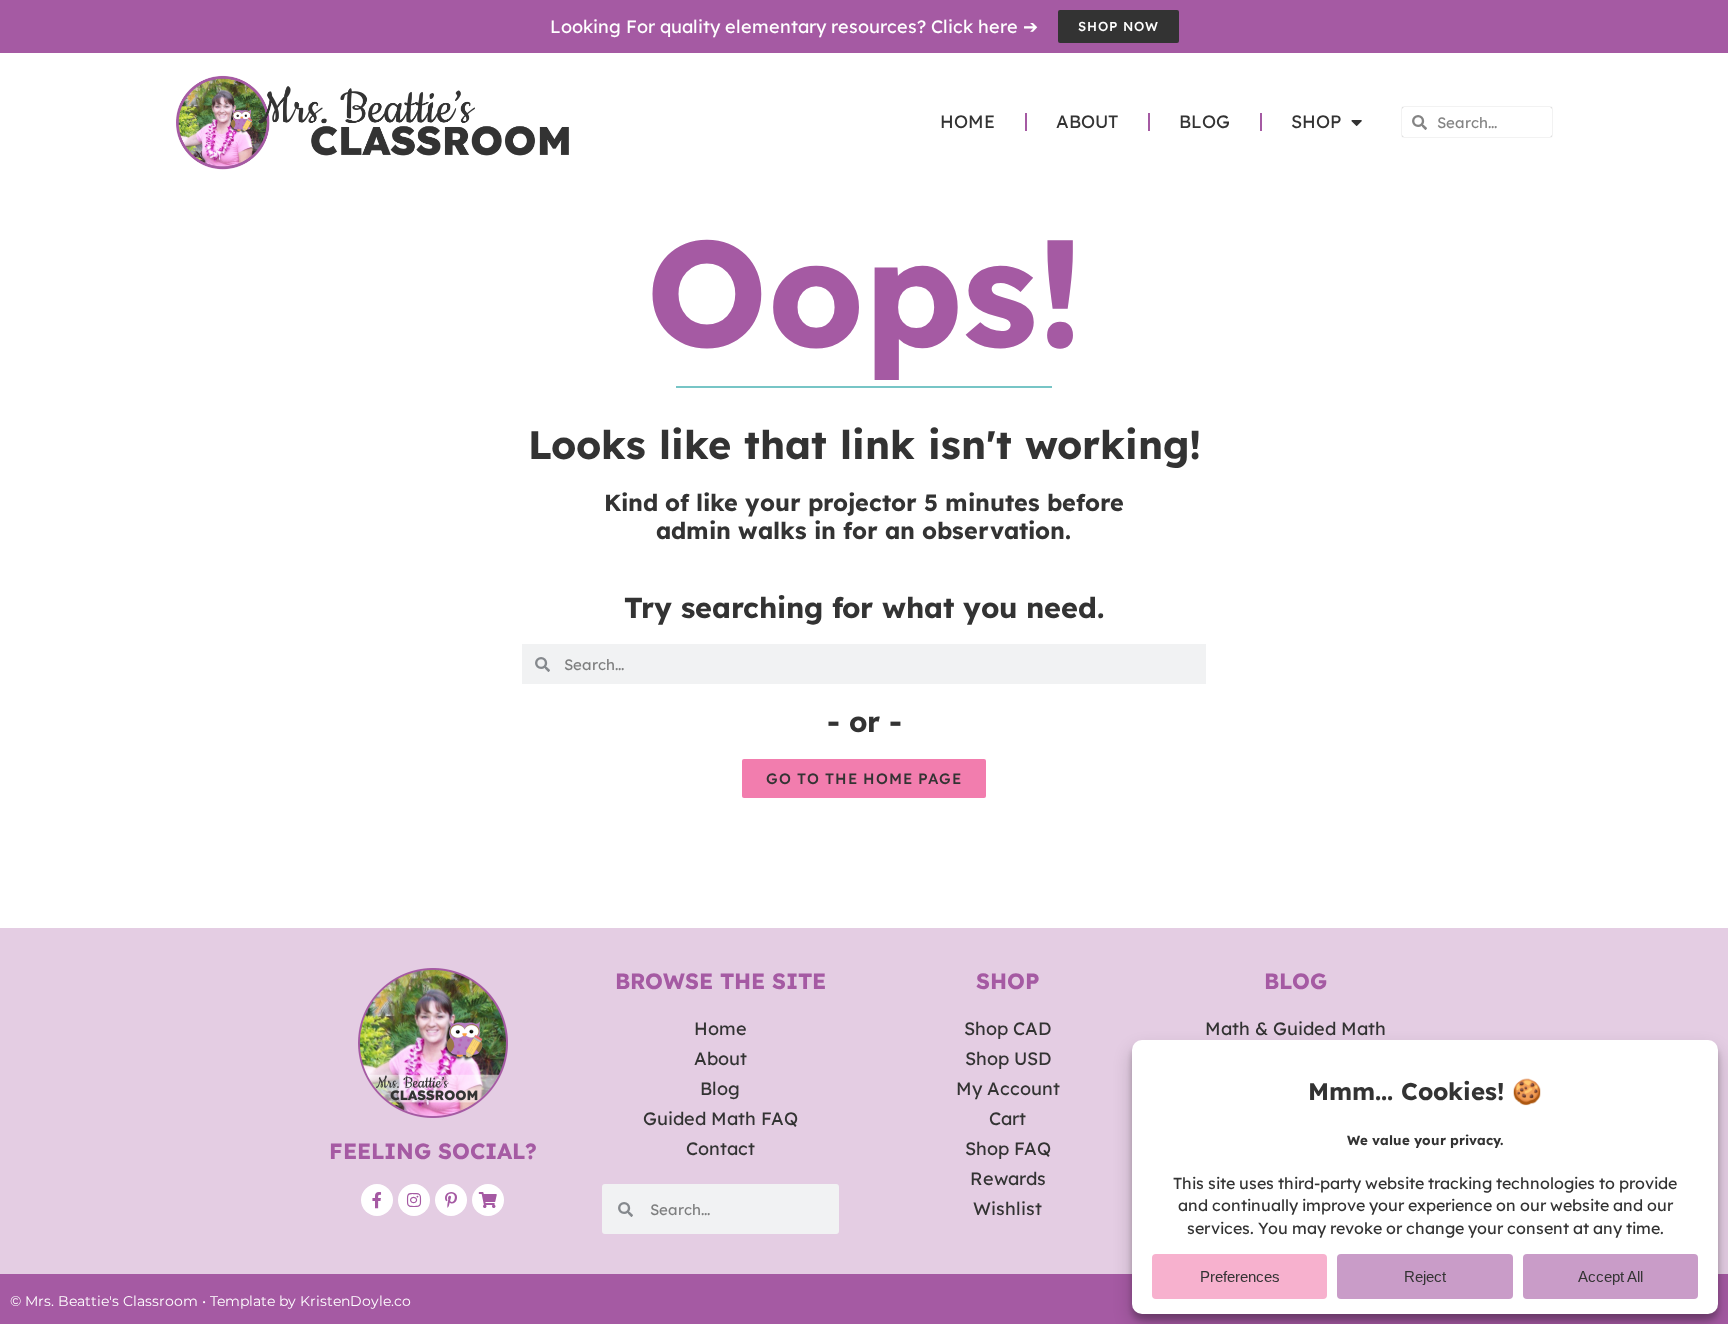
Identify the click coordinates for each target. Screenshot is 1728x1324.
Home (967, 121)
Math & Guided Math (1295, 1028)
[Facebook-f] (377, 1200)
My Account (1008, 1088)
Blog (1204, 121)
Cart (1007, 1118)
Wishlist (1007, 1208)
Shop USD (1008, 1058)
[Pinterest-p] (451, 1200)
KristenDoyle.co (355, 1301)
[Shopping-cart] (488, 1200)
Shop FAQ (1008, 1148)
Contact (720, 1148)
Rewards (1008, 1178)
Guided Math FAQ (720, 1118)
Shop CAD (1007, 1028)
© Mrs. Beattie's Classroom (104, 1301)
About (1087, 121)
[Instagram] (414, 1200)
